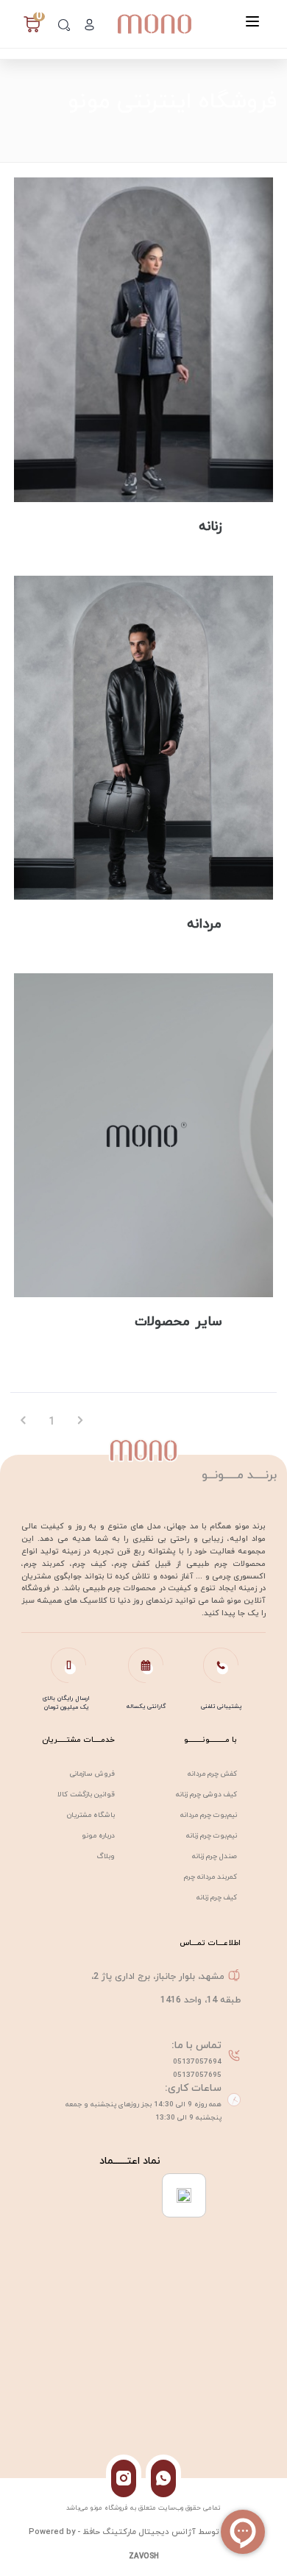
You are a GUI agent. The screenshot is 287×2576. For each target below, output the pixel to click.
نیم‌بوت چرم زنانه (212, 1836)
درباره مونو (98, 1836)
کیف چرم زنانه (217, 1898)
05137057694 (197, 2062)
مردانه (204, 924)
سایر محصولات (178, 1322)
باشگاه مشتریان (91, 1815)
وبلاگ (106, 1856)
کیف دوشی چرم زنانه (206, 1795)
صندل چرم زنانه (215, 1856)
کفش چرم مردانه (212, 1774)
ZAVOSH (144, 2556)
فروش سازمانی (92, 1774)
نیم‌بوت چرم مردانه (209, 1815)
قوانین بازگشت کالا (86, 1795)
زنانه (210, 527)
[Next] (80, 1422)
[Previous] (24, 1422)
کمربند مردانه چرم (210, 1877)
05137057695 (197, 2075)
